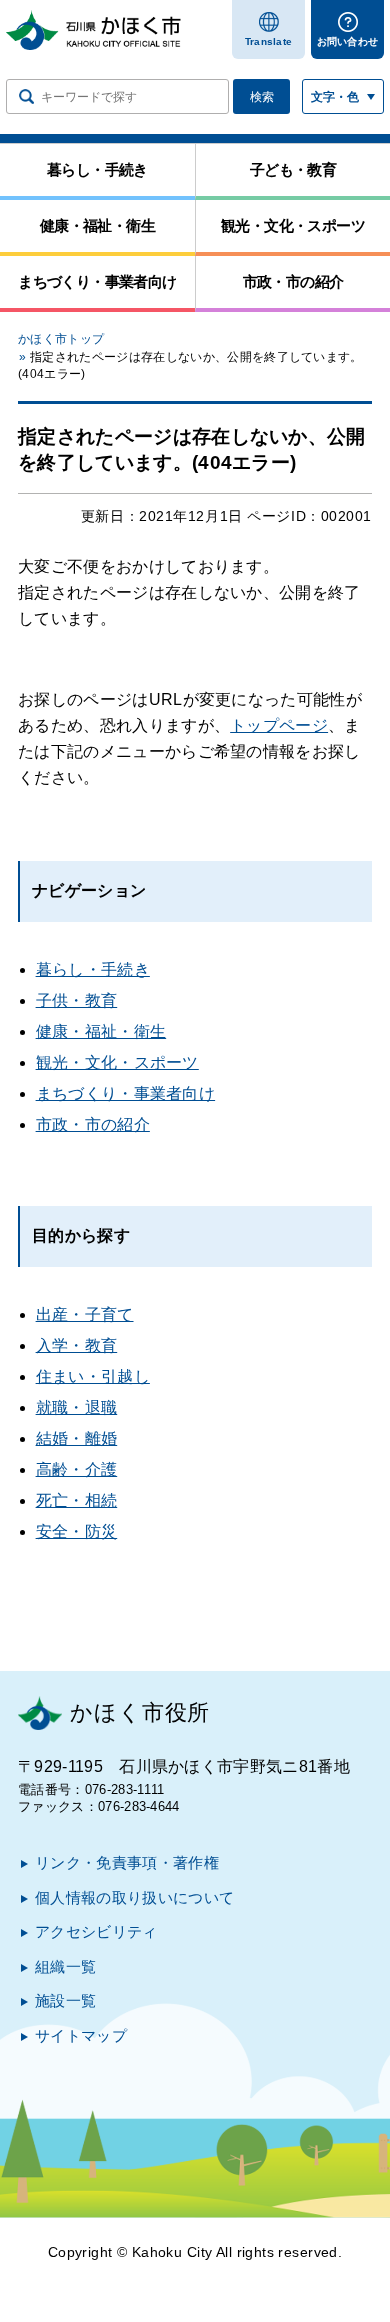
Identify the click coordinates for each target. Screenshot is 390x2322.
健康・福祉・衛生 (101, 1031)
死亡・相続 (77, 1500)
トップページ (279, 725)
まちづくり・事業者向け (126, 1093)
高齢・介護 (77, 1469)
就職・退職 (77, 1407)
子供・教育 (77, 1000)
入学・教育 (77, 1345)
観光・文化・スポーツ (117, 1062)
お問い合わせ (348, 41)
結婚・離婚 (77, 1438)
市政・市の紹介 (93, 1124)
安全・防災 (77, 1531)
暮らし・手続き (93, 969)
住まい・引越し (93, 1376)
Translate (269, 41)
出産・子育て (85, 1314)
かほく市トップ (61, 339)
